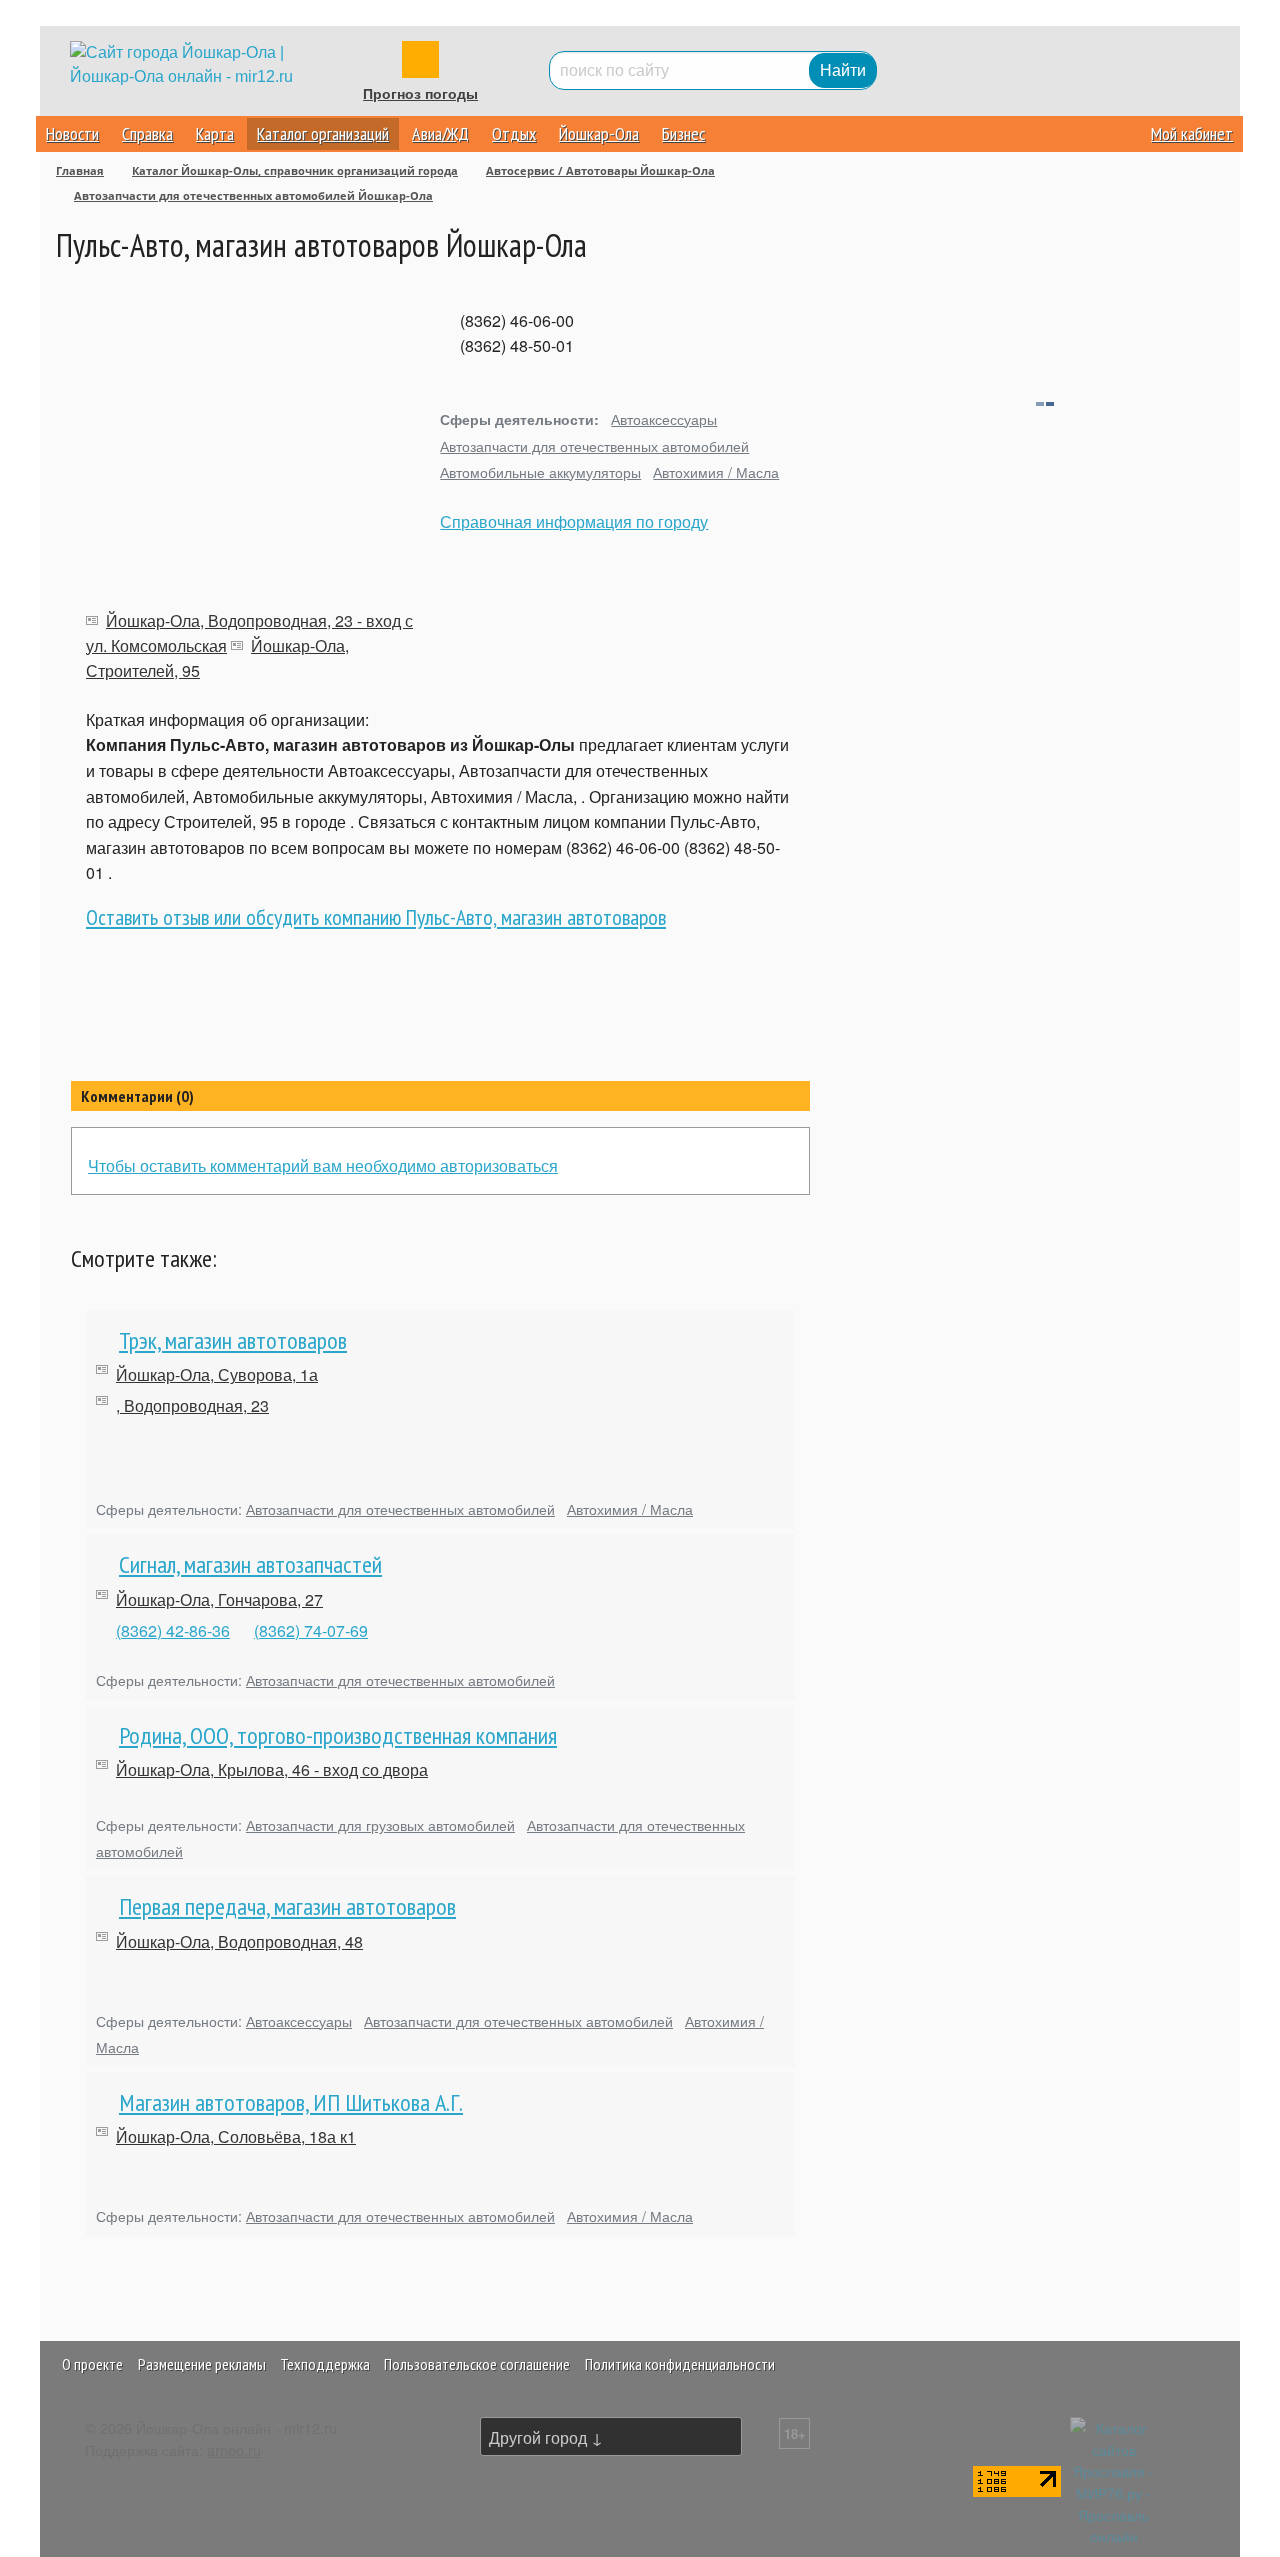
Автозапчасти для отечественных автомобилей (594, 445)
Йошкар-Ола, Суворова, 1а (217, 1374)
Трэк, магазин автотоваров (233, 1340)
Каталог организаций (323, 133)
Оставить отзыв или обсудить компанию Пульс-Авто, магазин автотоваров (376, 917)
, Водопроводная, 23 (192, 1405)
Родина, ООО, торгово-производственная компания (338, 1735)
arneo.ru (234, 2449)
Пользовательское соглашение (477, 2364)
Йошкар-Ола (599, 133)
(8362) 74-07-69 (311, 1630)
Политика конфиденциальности (680, 2364)
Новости (72, 133)
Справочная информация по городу (574, 521)
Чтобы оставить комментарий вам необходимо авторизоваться (323, 1165)
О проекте (92, 2364)
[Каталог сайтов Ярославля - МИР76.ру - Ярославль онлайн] (1114, 2479)
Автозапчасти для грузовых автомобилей (380, 1824)
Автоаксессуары (664, 418)
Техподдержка (325, 2364)
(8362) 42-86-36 (173, 1630)
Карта (215, 133)
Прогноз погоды (420, 94)
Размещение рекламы (202, 2364)
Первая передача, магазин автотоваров (287, 1906)
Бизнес (683, 133)
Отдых (514, 133)
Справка (147, 133)
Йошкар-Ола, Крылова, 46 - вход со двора (272, 1769)
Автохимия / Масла (716, 471)
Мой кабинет (1192, 133)
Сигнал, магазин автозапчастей (250, 1564)
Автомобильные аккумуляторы (540, 471)
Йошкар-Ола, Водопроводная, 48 (239, 1941)
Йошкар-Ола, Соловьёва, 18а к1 (236, 2136)
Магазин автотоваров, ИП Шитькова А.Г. (291, 2102)
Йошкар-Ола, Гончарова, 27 (219, 1599)
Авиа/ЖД (440, 133)
